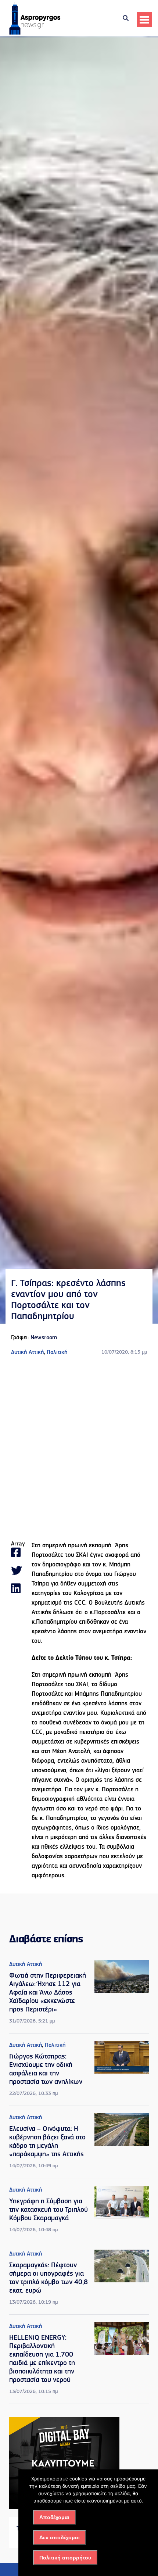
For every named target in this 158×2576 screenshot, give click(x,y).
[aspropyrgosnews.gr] (35, 33)
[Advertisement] (79, 1449)
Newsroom (44, 1338)
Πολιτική (57, 1353)
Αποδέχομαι (54, 2517)
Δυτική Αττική (27, 1353)
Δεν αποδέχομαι (60, 2537)
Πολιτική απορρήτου (65, 2558)
